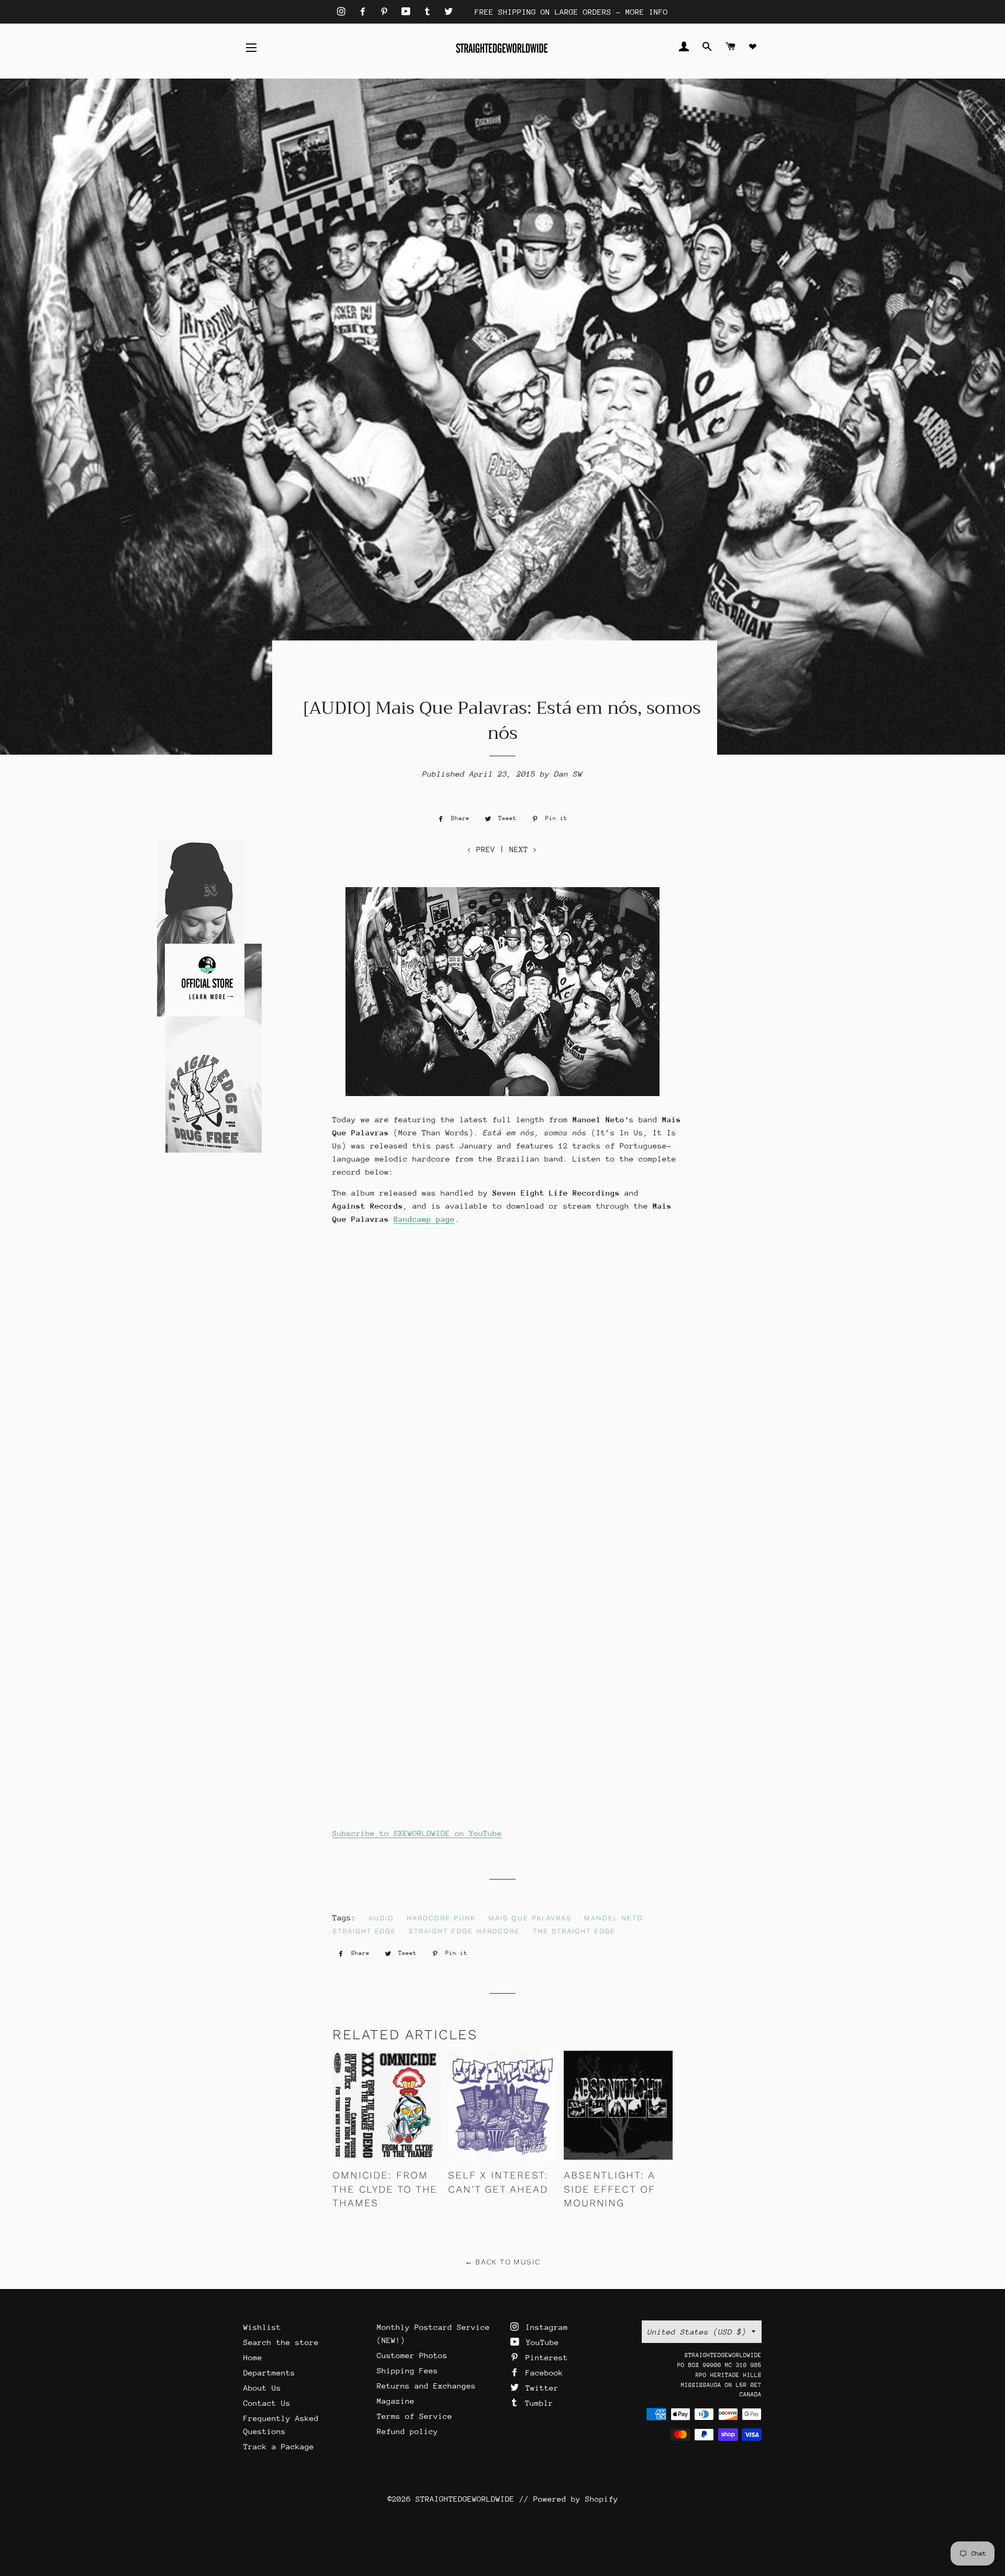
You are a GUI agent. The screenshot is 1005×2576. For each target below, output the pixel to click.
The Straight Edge (574, 1931)
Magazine (396, 2401)
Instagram (544, 2327)
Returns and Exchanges (426, 2386)
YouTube (540, 2342)
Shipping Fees (407, 2370)
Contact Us (267, 2403)
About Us (262, 2388)
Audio (381, 1918)
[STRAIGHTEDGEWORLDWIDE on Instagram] (344, 12)
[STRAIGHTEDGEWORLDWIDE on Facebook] (365, 12)
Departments (269, 2373)
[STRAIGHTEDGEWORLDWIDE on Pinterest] (387, 12)
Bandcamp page (424, 1219)
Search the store (281, 2342)
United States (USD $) (697, 2332)
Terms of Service (415, 2416)
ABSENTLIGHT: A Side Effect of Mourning (610, 2189)
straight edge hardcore (465, 1931)
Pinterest (544, 2357)
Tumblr (537, 2403)
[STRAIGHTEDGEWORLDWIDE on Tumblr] (430, 12)
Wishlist (262, 2327)
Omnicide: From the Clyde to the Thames (385, 2189)
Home (253, 2357)
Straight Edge (364, 1931)
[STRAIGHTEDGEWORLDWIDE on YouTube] (408, 12)
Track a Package (279, 2446)
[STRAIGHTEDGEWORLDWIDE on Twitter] (449, 12)
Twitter (540, 2388)
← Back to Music (503, 2262)
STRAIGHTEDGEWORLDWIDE (465, 2499)
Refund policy (407, 2431)
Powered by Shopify (576, 2499)
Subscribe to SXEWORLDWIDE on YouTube (417, 1833)
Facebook (542, 2373)
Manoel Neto (613, 1918)
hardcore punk (441, 1918)
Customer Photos (412, 2355)
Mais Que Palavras (530, 1918)
